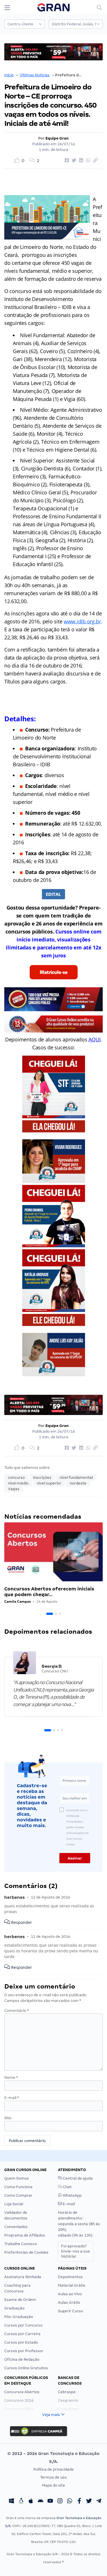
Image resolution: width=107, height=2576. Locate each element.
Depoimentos (70, 2277)
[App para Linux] (21, 2501)
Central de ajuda (77, 2178)
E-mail (12, 2098)
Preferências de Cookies (26, 2252)
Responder (21, 1922)
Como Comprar (18, 2195)
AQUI (94, 1039)
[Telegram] (99, 2501)
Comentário (17, 2011)
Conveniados (16, 2227)
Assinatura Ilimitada (23, 2277)
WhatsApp (72, 2195)
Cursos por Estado (21, 2342)
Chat (67, 2187)
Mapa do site (53, 2485)
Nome (11, 2078)
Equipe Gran (57, 138)
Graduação (14, 2308)
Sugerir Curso (70, 2311)
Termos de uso (53, 2477)
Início (9, 75)
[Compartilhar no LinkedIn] (80, 161)
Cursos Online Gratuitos (26, 2368)
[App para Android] (41, 2501)
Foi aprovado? (75, 2251)
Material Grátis (72, 2285)
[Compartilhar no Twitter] (73, 161)
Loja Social (14, 2204)
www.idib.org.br (82, 621)
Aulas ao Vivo (70, 2294)
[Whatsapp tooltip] (70, 2501)
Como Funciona (18, 2187)
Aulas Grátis (69, 2302)
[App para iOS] (31, 2501)
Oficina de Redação (22, 2359)
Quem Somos (17, 2178)
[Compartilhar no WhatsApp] (87, 161)
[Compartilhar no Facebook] (66, 161)
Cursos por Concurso (23, 2325)
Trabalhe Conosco (21, 2244)
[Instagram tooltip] (60, 2501)
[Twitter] (89, 2501)
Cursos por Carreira (22, 2334)
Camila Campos (18, 1601)
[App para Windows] (11, 2501)
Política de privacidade (54, 2469)
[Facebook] (79, 2501)
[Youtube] (50, 2501)
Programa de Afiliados (25, 2235)
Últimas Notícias (35, 75)
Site (8, 2118)
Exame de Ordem (20, 2300)
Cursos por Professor (24, 2351)
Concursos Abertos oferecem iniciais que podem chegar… (49, 1592)
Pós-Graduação (19, 2317)
